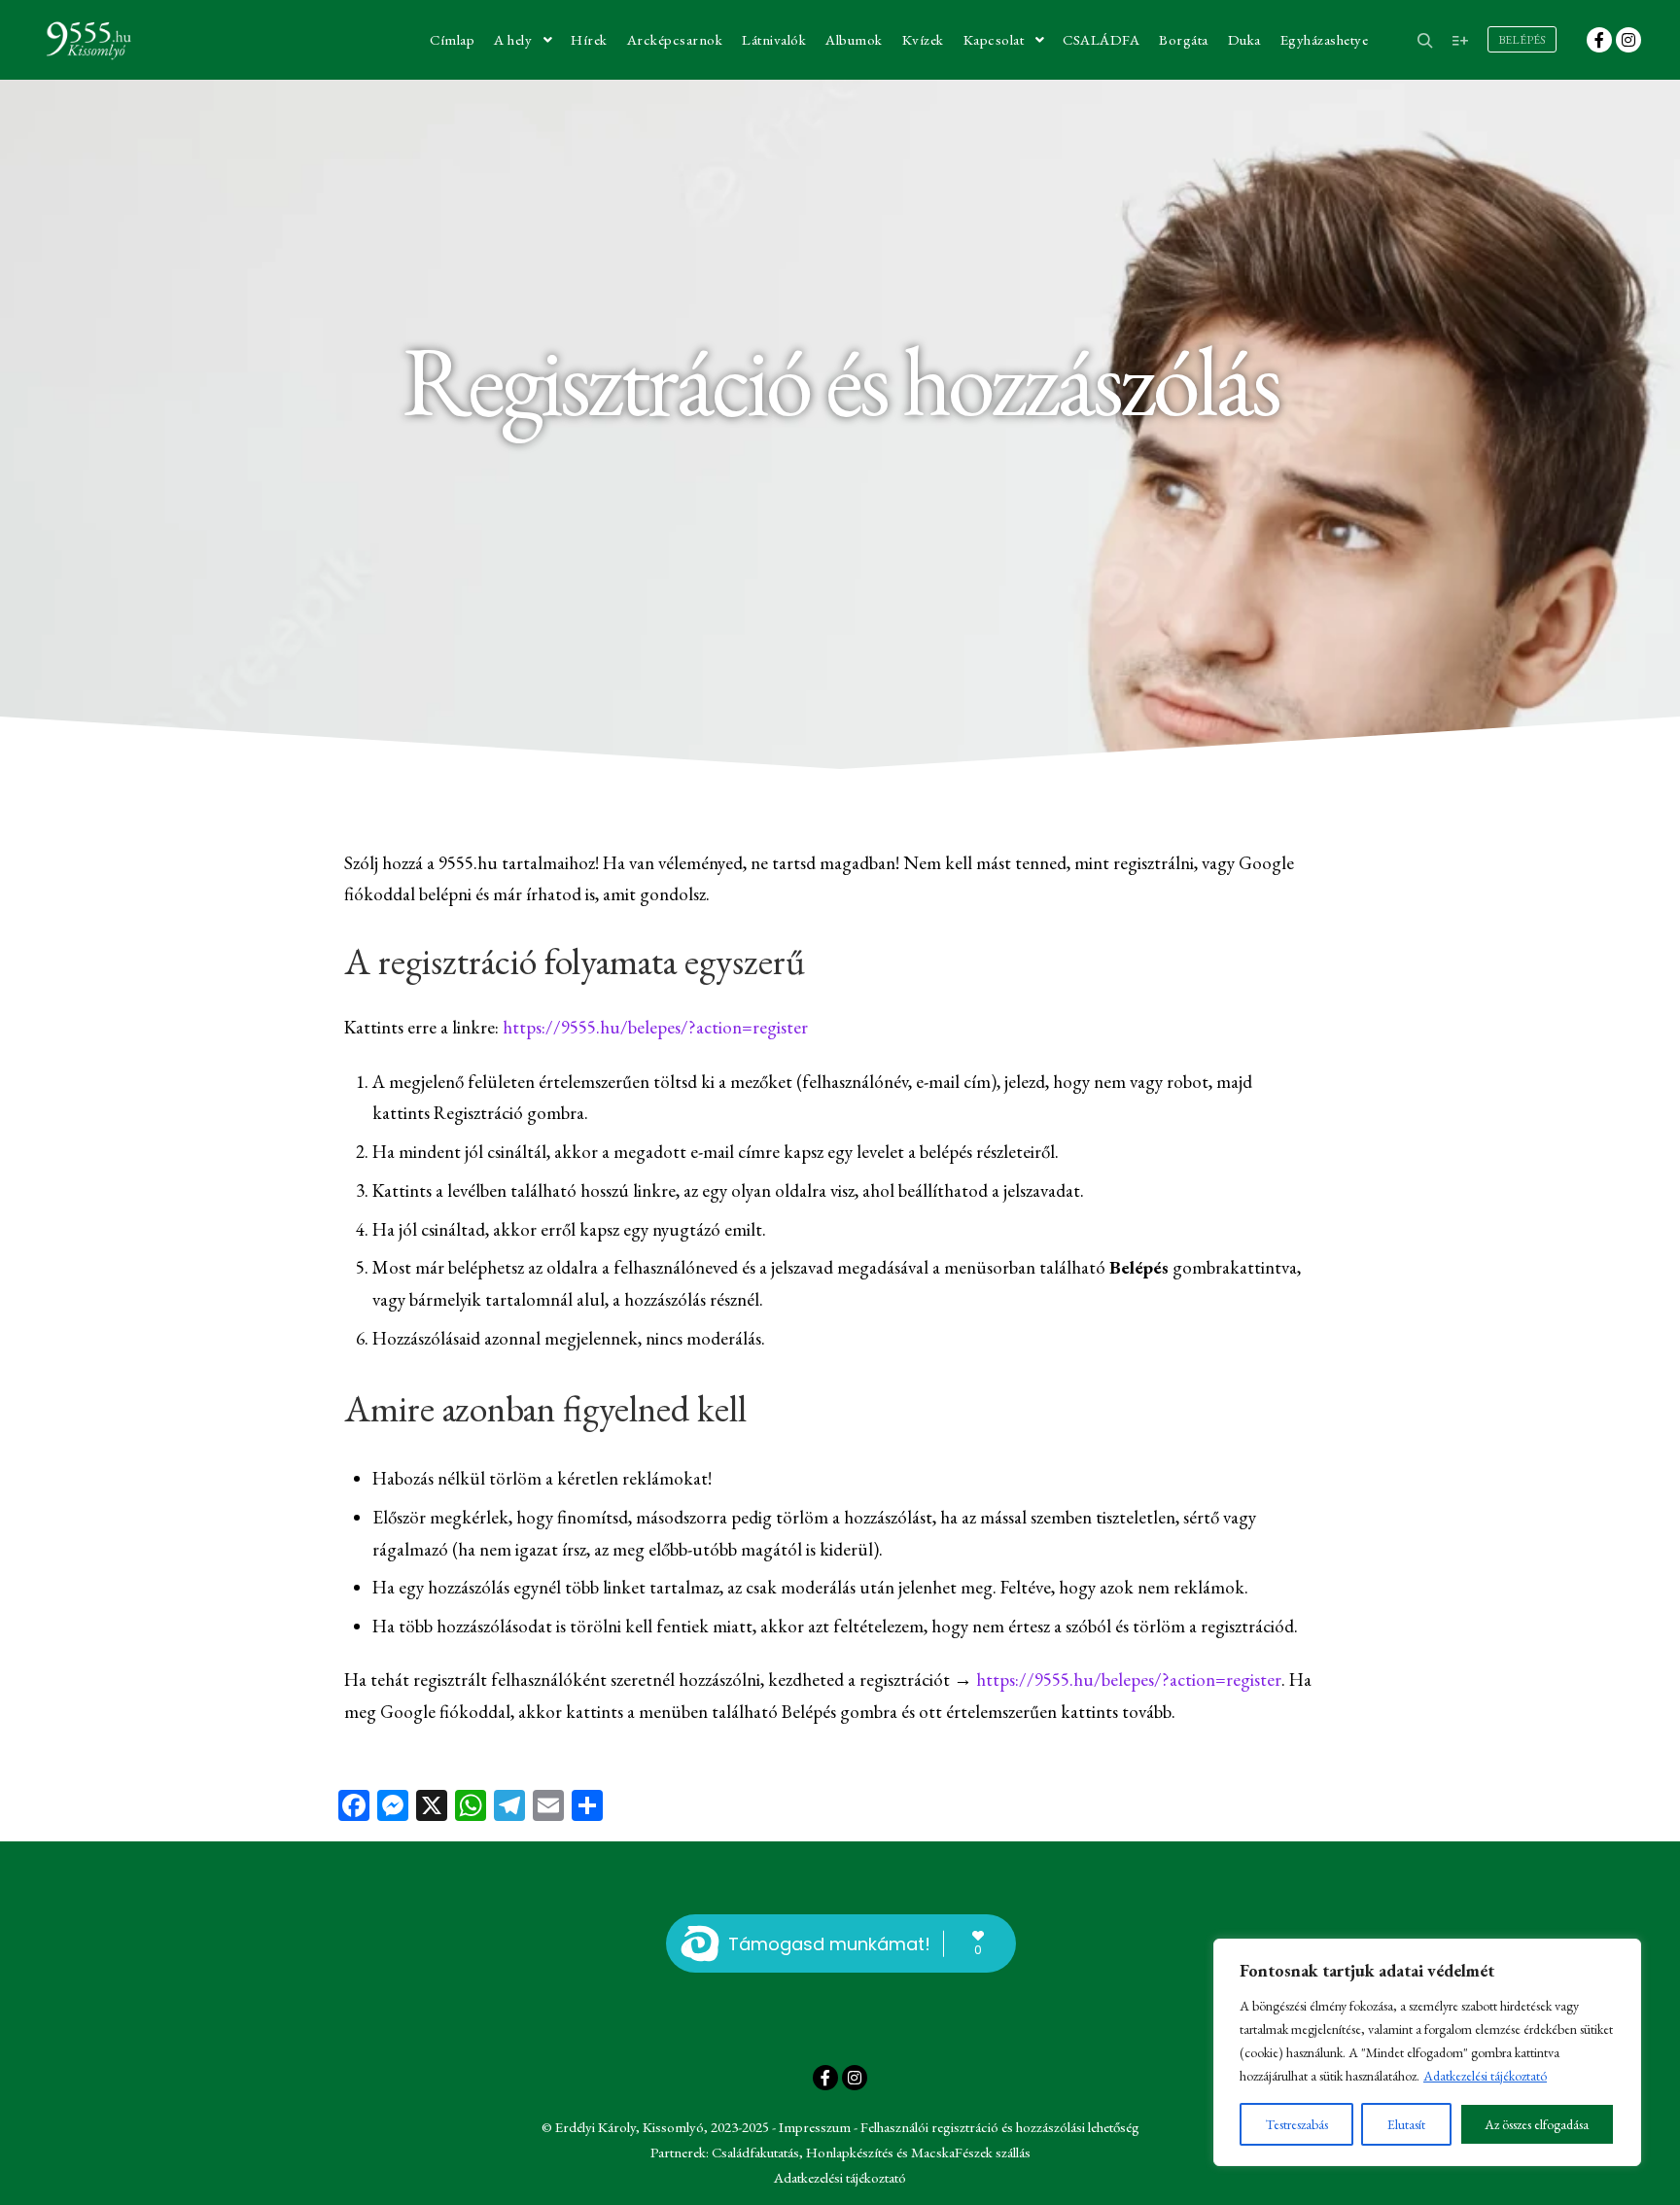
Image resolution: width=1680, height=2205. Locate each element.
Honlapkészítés (850, 2152)
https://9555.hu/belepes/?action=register (655, 1027)
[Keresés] (1425, 41)
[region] (1427, 2052)
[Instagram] (1628, 40)
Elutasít (1406, 2124)
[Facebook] (1599, 40)
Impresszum (815, 2127)
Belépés (1522, 40)
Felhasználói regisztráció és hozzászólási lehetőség (1000, 2127)
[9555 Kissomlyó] (87, 40)
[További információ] (1460, 41)
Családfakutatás (755, 2152)
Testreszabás (1297, 2124)
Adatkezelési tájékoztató (1485, 2076)
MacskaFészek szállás (971, 2152)
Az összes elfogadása (1537, 2124)
